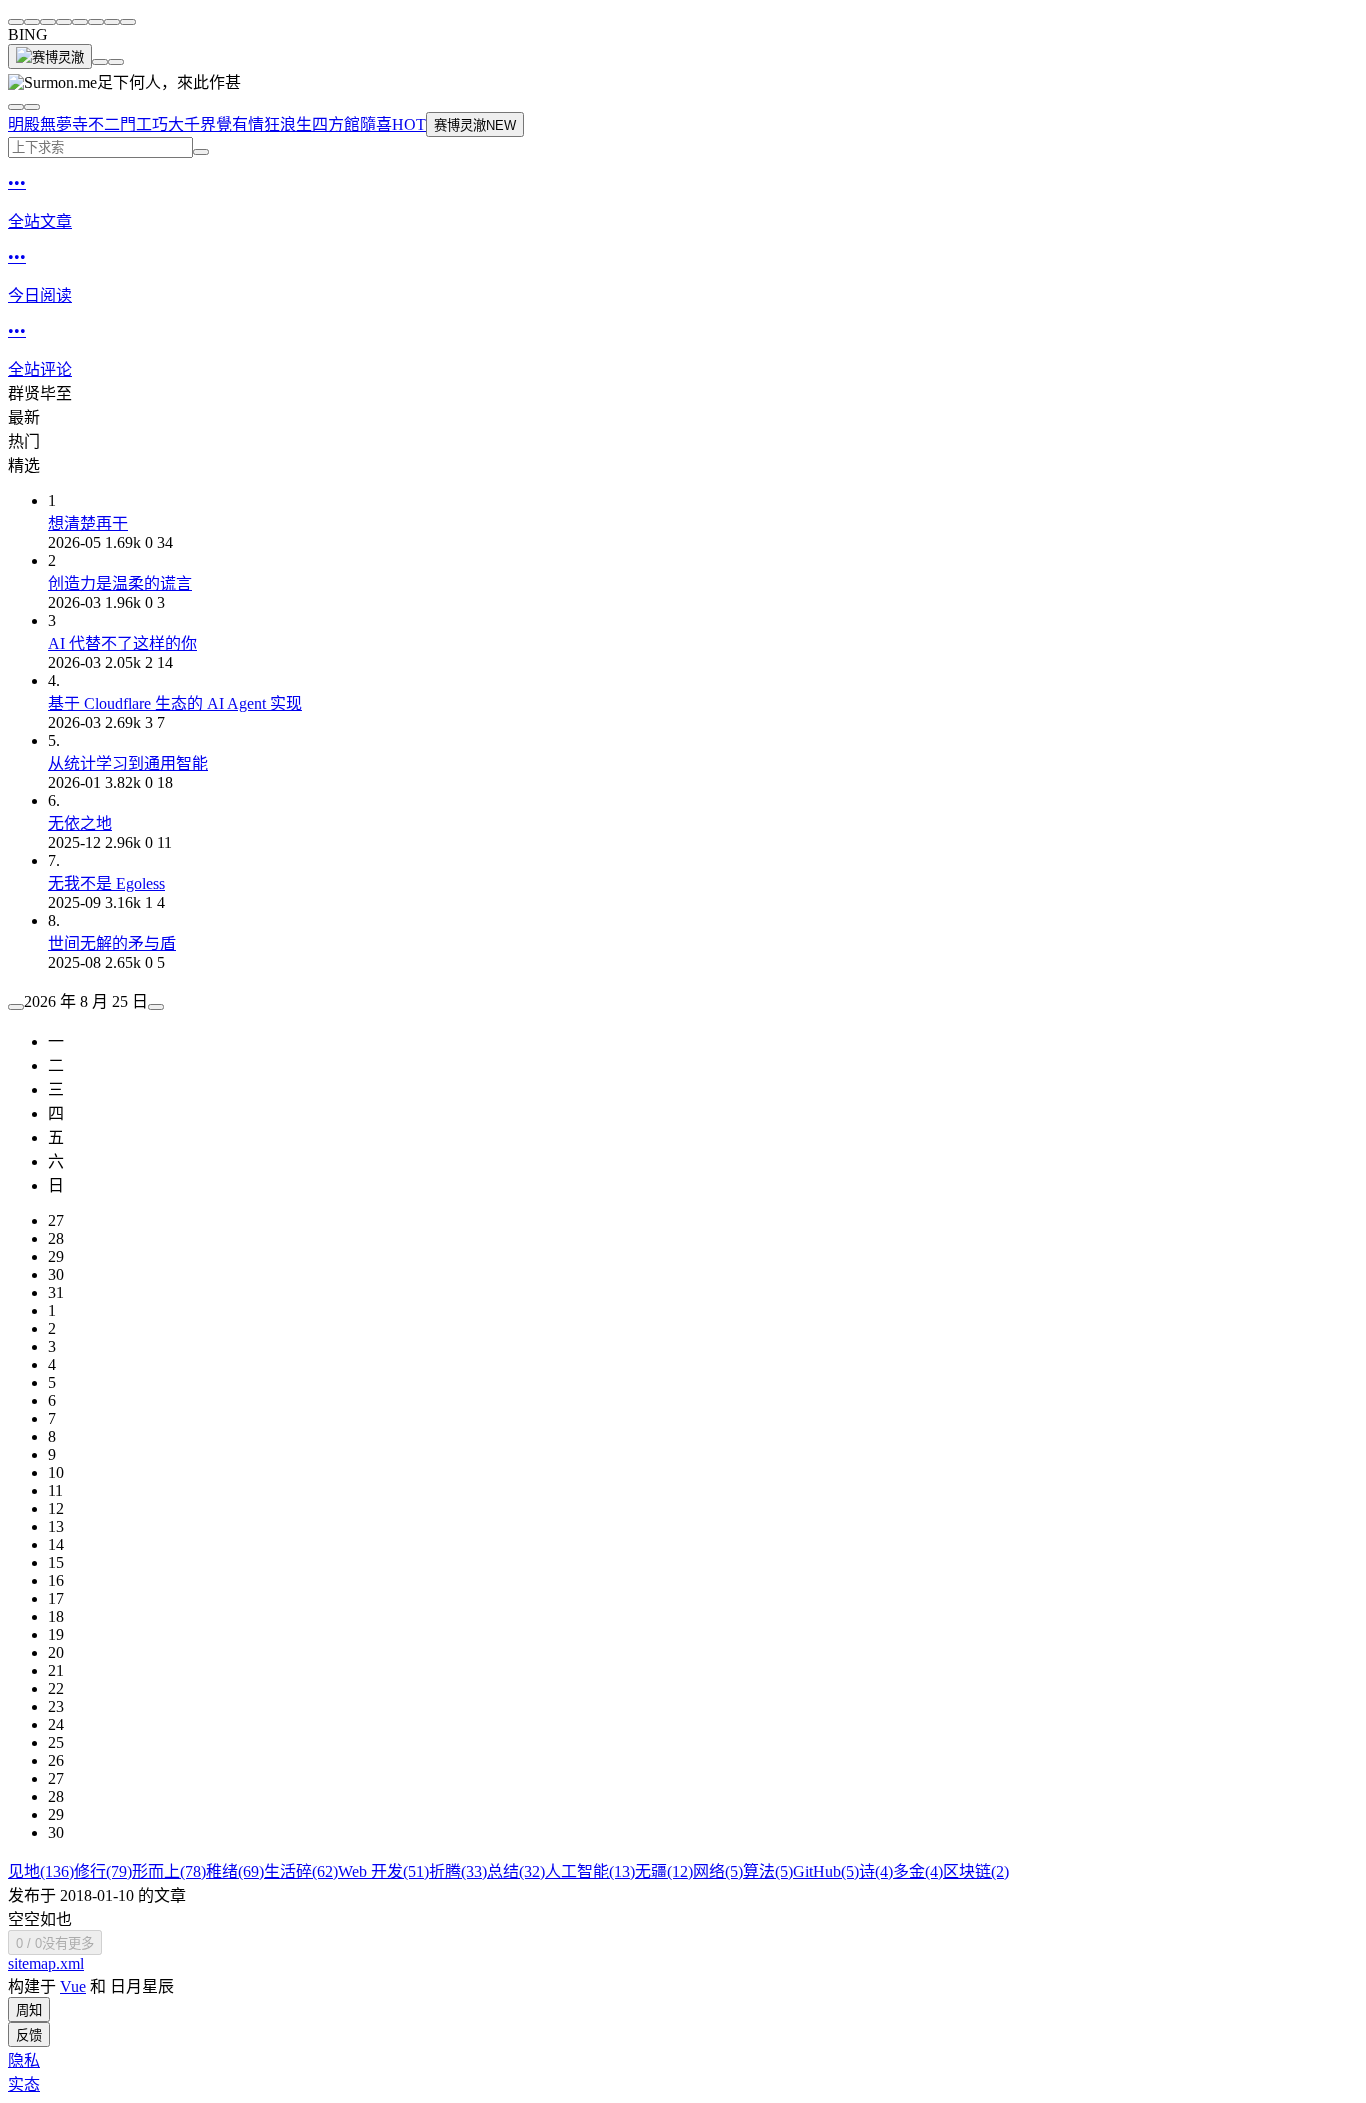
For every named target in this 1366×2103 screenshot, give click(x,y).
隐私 (24, 2060)
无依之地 (80, 823)
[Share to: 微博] (32, 22)
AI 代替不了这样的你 (122, 643)
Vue (73, 1986)
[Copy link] (128, 22)
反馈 (29, 2035)
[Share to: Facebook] (80, 22)
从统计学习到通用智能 (128, 763)
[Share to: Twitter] (48, 22)
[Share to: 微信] (16, 22)
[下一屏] (116, 62)
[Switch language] (16, 107)
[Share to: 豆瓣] (112, 22)
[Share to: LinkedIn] (96, 22)
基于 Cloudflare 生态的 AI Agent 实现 (175, 703)
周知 (29, 2010)
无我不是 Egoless (106, 883)
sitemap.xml (46, 1963)
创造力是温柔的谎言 (120, 583)
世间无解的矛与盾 (112, 943)
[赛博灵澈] (50, 56)
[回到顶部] (100, 62)
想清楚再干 (88, 523)
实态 (24, 2084)
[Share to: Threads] (64, 22)
